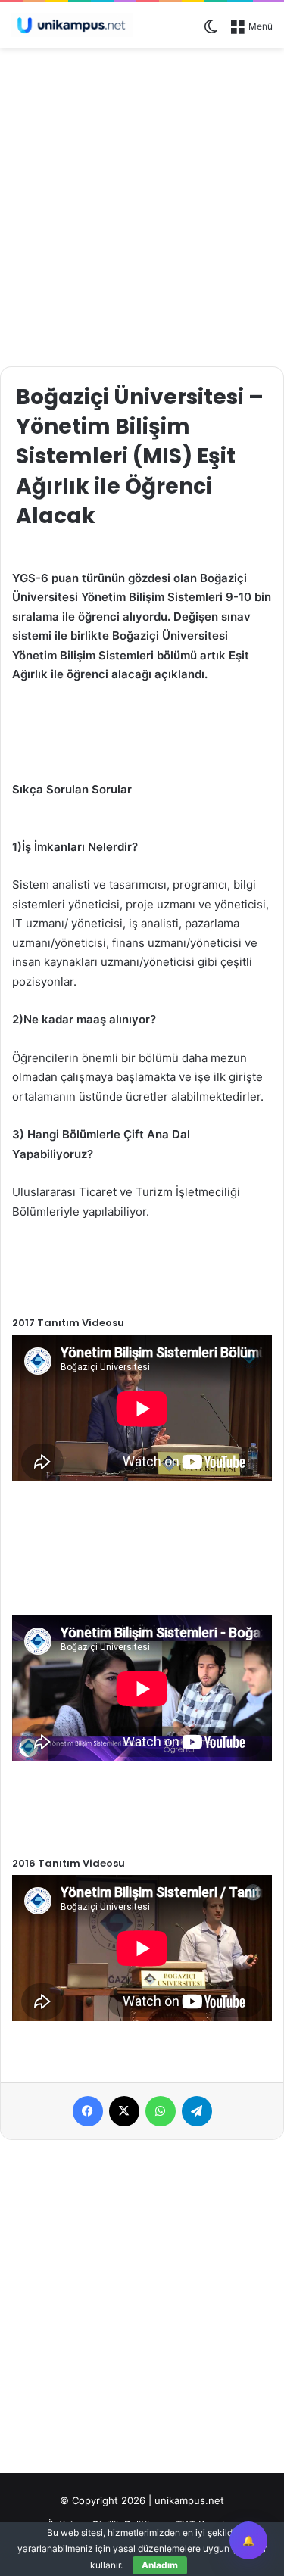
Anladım (160, 2565)
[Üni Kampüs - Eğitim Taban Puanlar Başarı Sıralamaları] (72, 25)
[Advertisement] (142, 205)
